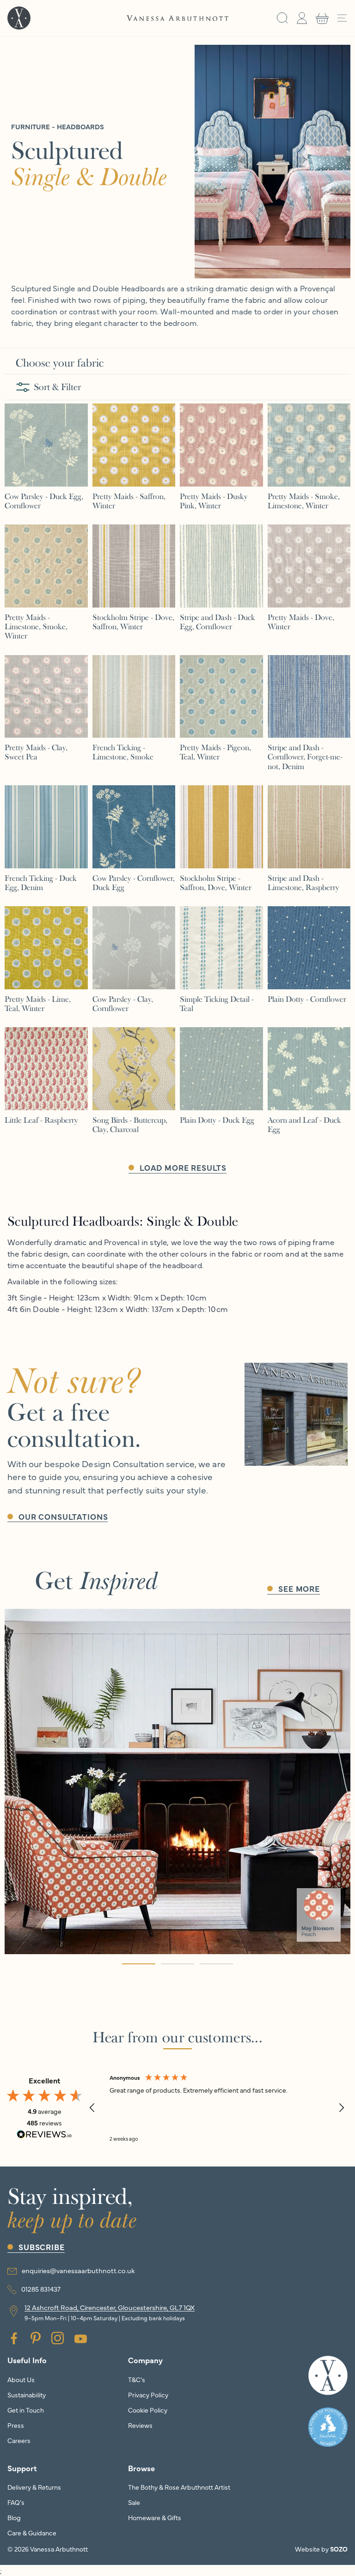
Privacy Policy (148, 2395)
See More (299, 1588)
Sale (134, 2502)
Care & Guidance (32, 2533)
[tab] (139, 1964)
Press (16, 2425)
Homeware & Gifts (155, 2517)
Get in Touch (26, 2410)
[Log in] (302, 18)
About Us (21, 2379)
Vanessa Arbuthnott (59, 2549)
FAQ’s (16, 2502)
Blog (14, 2517)
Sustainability (27, 2395)
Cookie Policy (148, 2410)
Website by (321, 2549)
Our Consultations (63, 1516)
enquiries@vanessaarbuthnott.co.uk (78, 2270)
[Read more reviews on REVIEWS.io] (44, 2136)
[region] (217, 2108)
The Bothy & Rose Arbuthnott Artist (179, 2487)
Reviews (140, 2425)
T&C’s (137, 2379)
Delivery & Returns (34, 2487)
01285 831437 (41, 2289)
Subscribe (42, 2247)
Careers (19, 2440)
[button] (282, 18)
